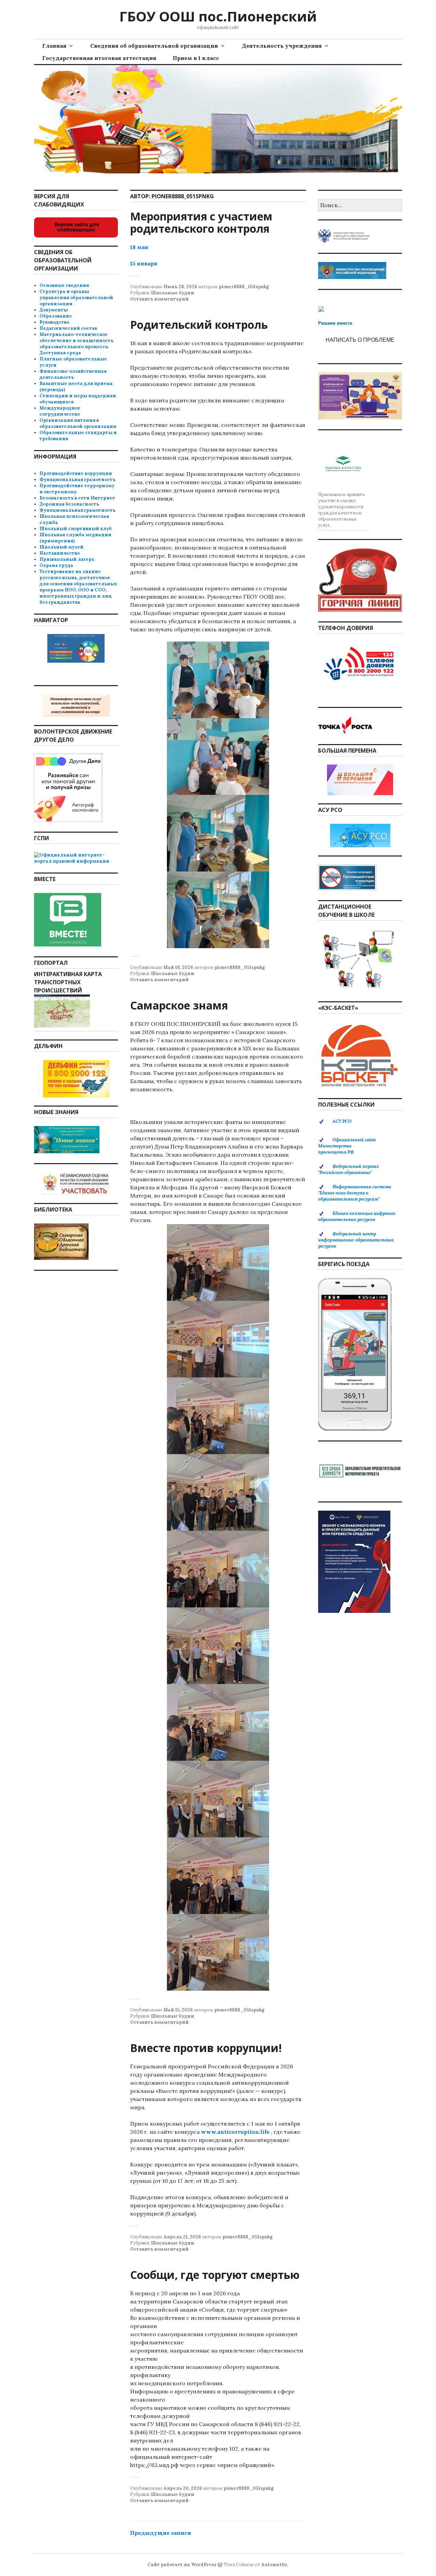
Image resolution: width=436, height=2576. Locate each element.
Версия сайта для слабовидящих (76, 227)
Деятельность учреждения (282, 46)
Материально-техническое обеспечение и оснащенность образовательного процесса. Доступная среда (76, 344)
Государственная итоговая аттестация (99, 58)
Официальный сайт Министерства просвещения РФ (347, 1146)
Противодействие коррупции (76, 473)
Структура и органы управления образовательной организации (76, 298)
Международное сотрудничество (60, 411)
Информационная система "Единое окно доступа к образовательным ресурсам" (355, 1193)
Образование (56, 316)
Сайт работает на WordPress (182, 2565)
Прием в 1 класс (196, 58)
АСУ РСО (342, 1121)
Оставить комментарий (159, 299)
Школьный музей (61, 547)
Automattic (274, 2565)
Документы (54, 310)
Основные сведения (64, 285)
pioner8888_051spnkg (244, 287)
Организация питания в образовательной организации (78, 423)
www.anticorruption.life (235, 2132)
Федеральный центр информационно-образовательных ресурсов (356, 1240)
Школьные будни (173, 293)
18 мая (139, 247)
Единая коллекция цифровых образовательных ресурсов (357, 1216)
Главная (54, 46)
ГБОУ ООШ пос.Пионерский (218, 16)
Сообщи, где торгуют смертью (215, 2275)
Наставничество (60, 553)
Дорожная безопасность (69, 504)
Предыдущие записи (161, 2533)
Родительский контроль (199, 325)
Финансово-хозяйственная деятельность (73, 374)
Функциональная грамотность (77, 480)
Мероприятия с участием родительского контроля (201, 222)
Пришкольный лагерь (67, 559)
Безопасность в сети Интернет (77, 498)
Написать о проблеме (360, 340)
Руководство (54, 322)
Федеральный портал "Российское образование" (348, 1169)
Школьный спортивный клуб (76, 529)
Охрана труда (56, 565)
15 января (144, 263)
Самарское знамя (179, 1005)
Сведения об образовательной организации (154, 46)
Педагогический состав (68, 328)
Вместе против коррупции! (206, 2048)
